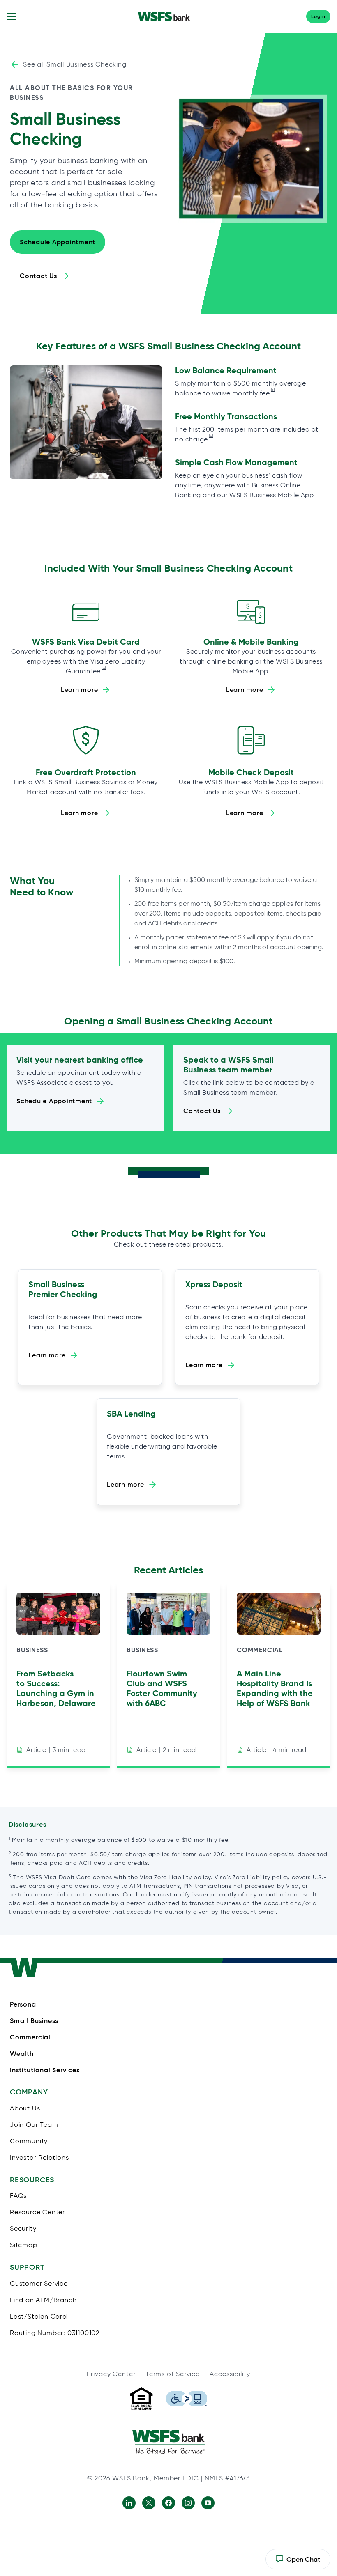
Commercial (260, 1650)
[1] (273, 390)
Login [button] (318, 16)
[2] (211, 436)
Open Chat (298, 2562)
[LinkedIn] (129, 2503)
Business (32, 1650)
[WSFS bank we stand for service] (168, 2442)
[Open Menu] (12, 16)
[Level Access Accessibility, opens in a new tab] (187, 2399)
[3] (104, 668)
